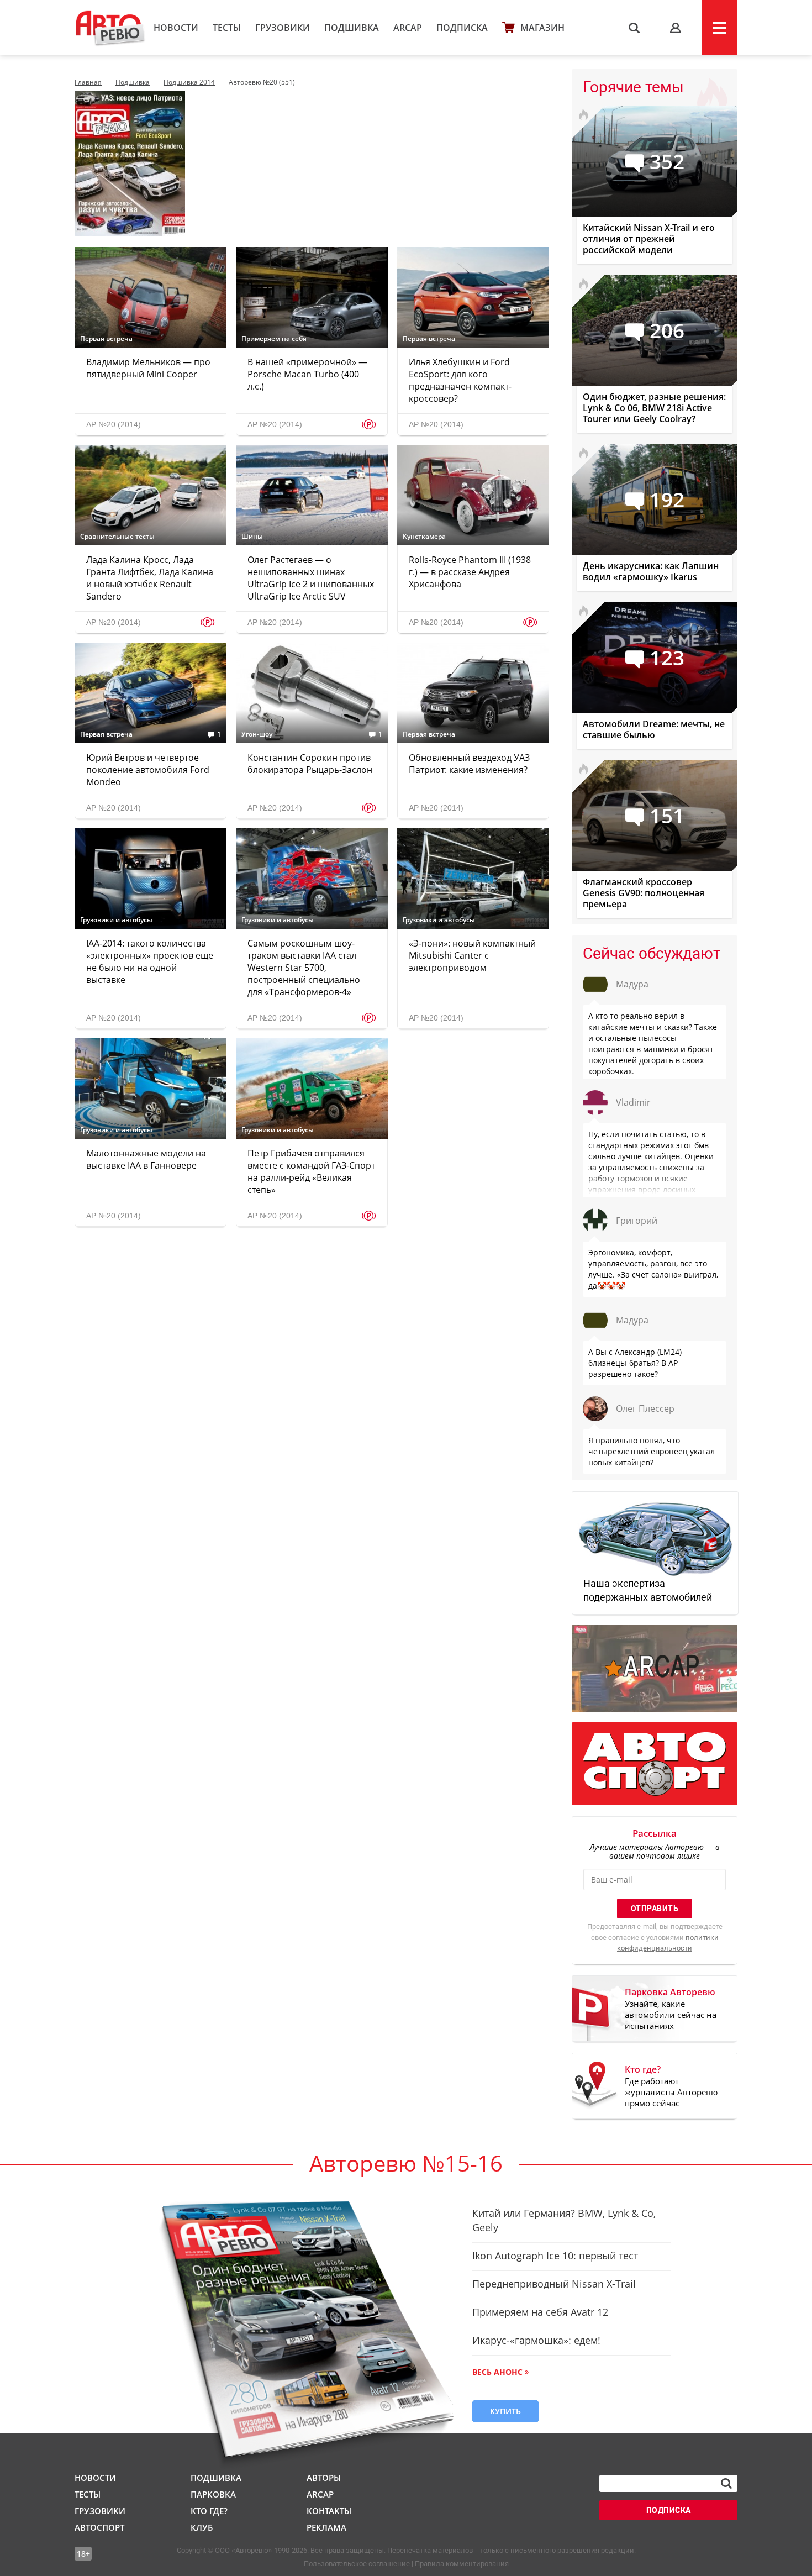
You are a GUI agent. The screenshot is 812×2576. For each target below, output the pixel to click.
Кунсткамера (424, 537)
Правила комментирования (462, 2564)
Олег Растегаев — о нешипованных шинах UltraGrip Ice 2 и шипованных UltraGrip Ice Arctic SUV (311, 578)
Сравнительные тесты (117, 537)
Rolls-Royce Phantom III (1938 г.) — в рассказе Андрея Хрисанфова (470, 572)
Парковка (213, 2494)
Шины (252, 537)
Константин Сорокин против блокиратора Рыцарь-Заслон (310, 764)
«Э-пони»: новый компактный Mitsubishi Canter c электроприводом (472, 955)
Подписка (462, 28)
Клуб (202, 2527)
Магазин (542, 28)
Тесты (227, 28)
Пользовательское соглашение (357, 2564)
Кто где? (209, 2511)
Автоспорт (99, 2527)
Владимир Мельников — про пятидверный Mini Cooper (148, 368)
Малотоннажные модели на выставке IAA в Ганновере (146, 1159)
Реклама (326, 2527)
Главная (88, 82)
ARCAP (408, 28)
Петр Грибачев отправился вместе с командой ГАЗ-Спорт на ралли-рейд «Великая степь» (311, 1171)
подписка (669, 2510)
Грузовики (283, 28)
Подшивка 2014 (189, 82)
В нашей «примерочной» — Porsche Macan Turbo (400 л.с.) (307, 374)
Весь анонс (497, 2372)
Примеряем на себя (274, 339)
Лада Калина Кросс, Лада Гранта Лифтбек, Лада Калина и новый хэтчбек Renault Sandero (150, 578)
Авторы (324, 2478)
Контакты (329, 2511)
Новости (176, 28)
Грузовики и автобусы (116, 920)
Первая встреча (106, 339)
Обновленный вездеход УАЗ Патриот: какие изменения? (469, 764)
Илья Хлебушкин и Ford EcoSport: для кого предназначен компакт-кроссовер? (460, 380)
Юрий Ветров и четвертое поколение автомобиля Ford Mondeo (148, 770)
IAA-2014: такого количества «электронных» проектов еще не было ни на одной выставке (150, 961)
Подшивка (352, 28)
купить (505, 2411)
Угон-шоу (257, 734)
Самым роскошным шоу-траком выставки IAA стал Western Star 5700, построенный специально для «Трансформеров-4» (304, 968)
